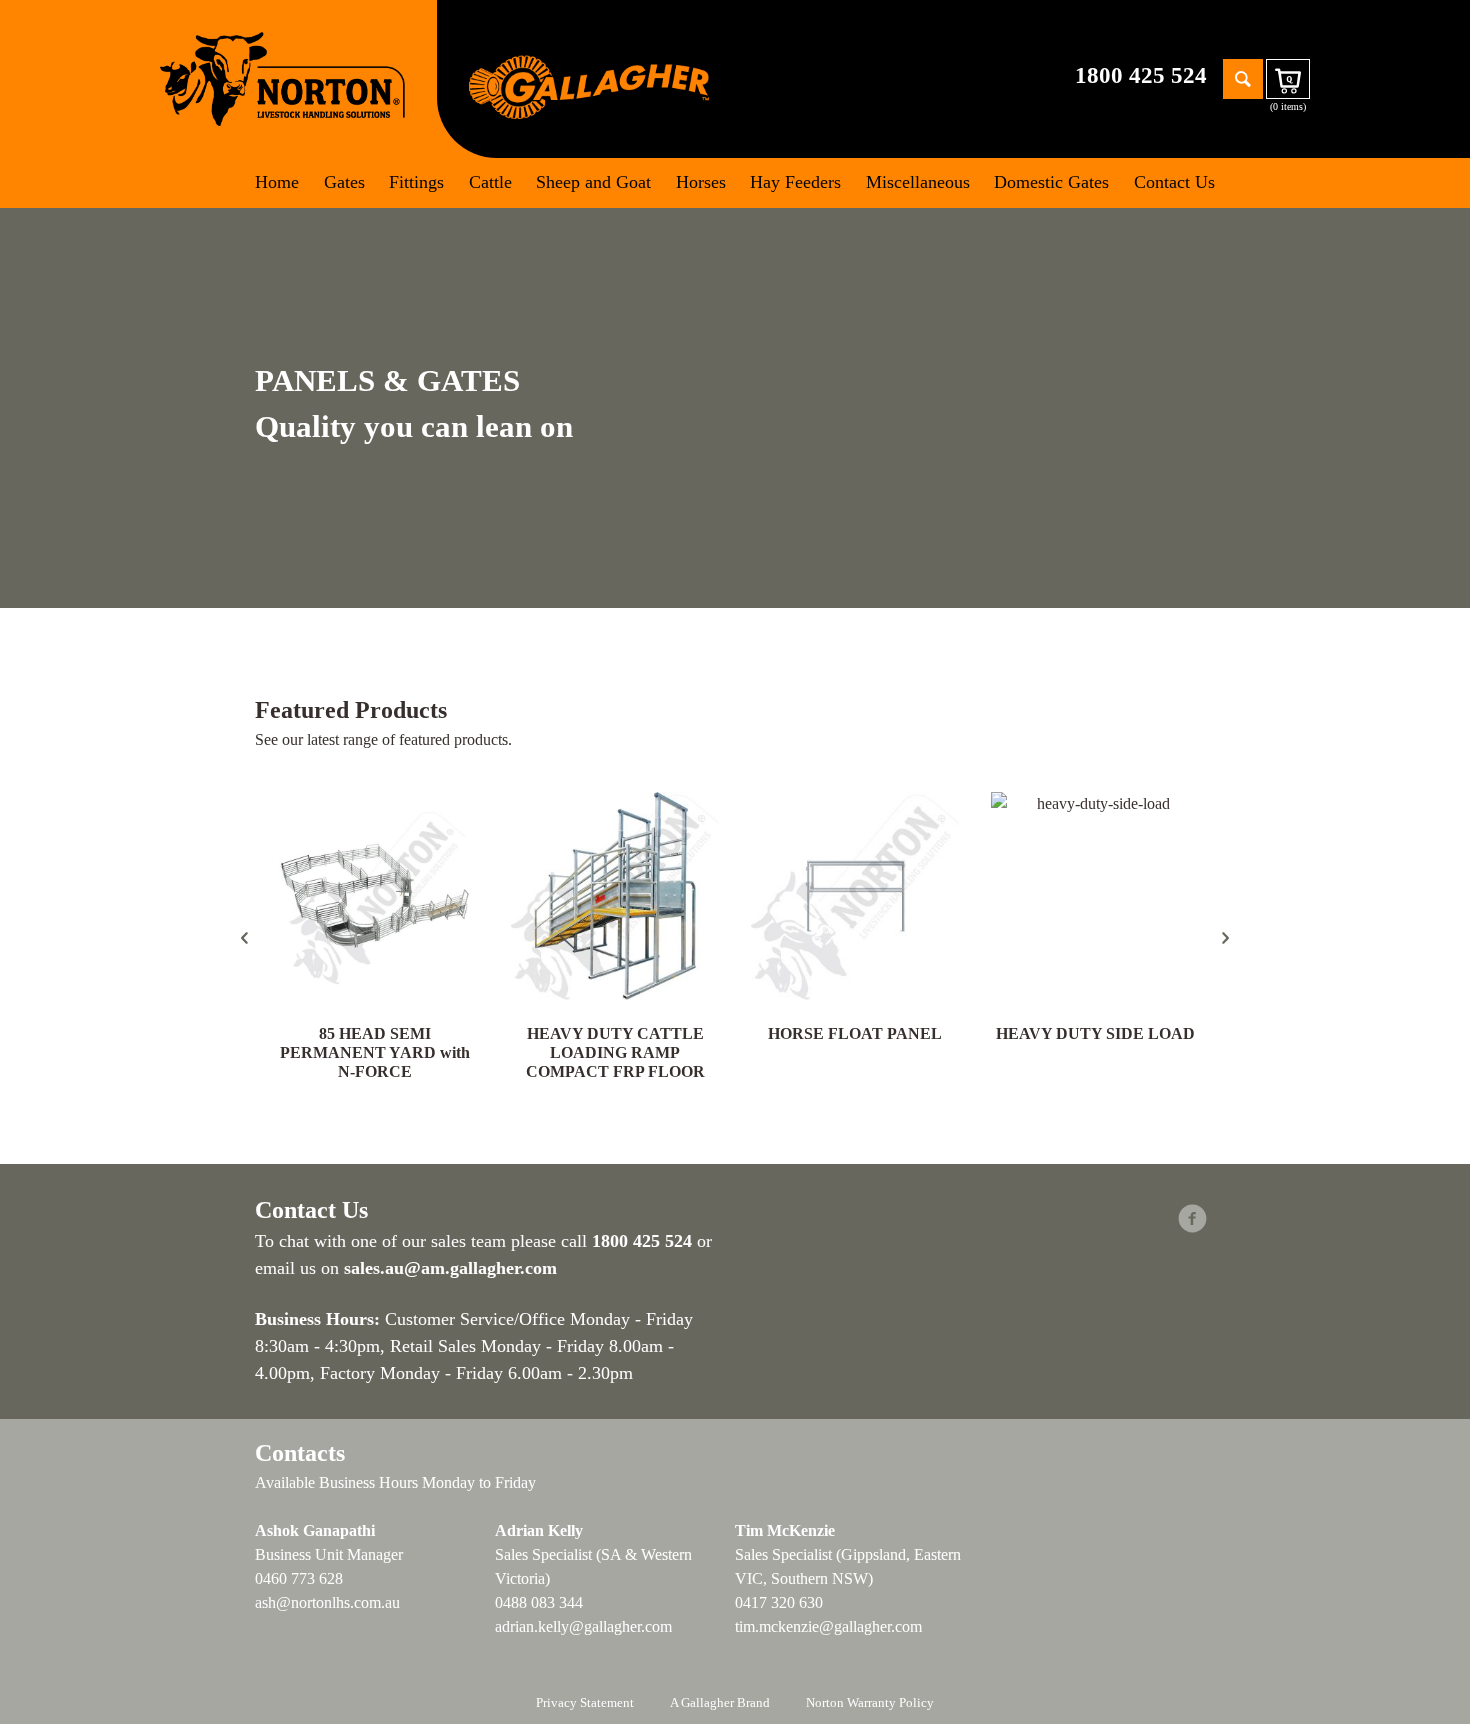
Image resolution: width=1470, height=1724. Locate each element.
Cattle (490, 182)
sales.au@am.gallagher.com (450, 1268)
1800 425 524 (1141, 75)
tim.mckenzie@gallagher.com (828, 1626)
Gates (344, 182)
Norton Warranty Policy (870, 1702)
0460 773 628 (299, 1578)
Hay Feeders (795, 182)
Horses (701, 182)
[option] (375, 938)
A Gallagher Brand (720, 1702)
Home (277, 182)
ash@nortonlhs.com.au (327, 1602)
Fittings (416, 182)
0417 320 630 (779, 1602)
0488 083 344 (539, 1602)
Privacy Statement (585, 1702)
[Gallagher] (589, 85)
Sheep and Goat (593, 182)
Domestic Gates (1051, 182)
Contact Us (1174, 182)
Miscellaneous (918, 182)
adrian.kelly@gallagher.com (583, 1626)
